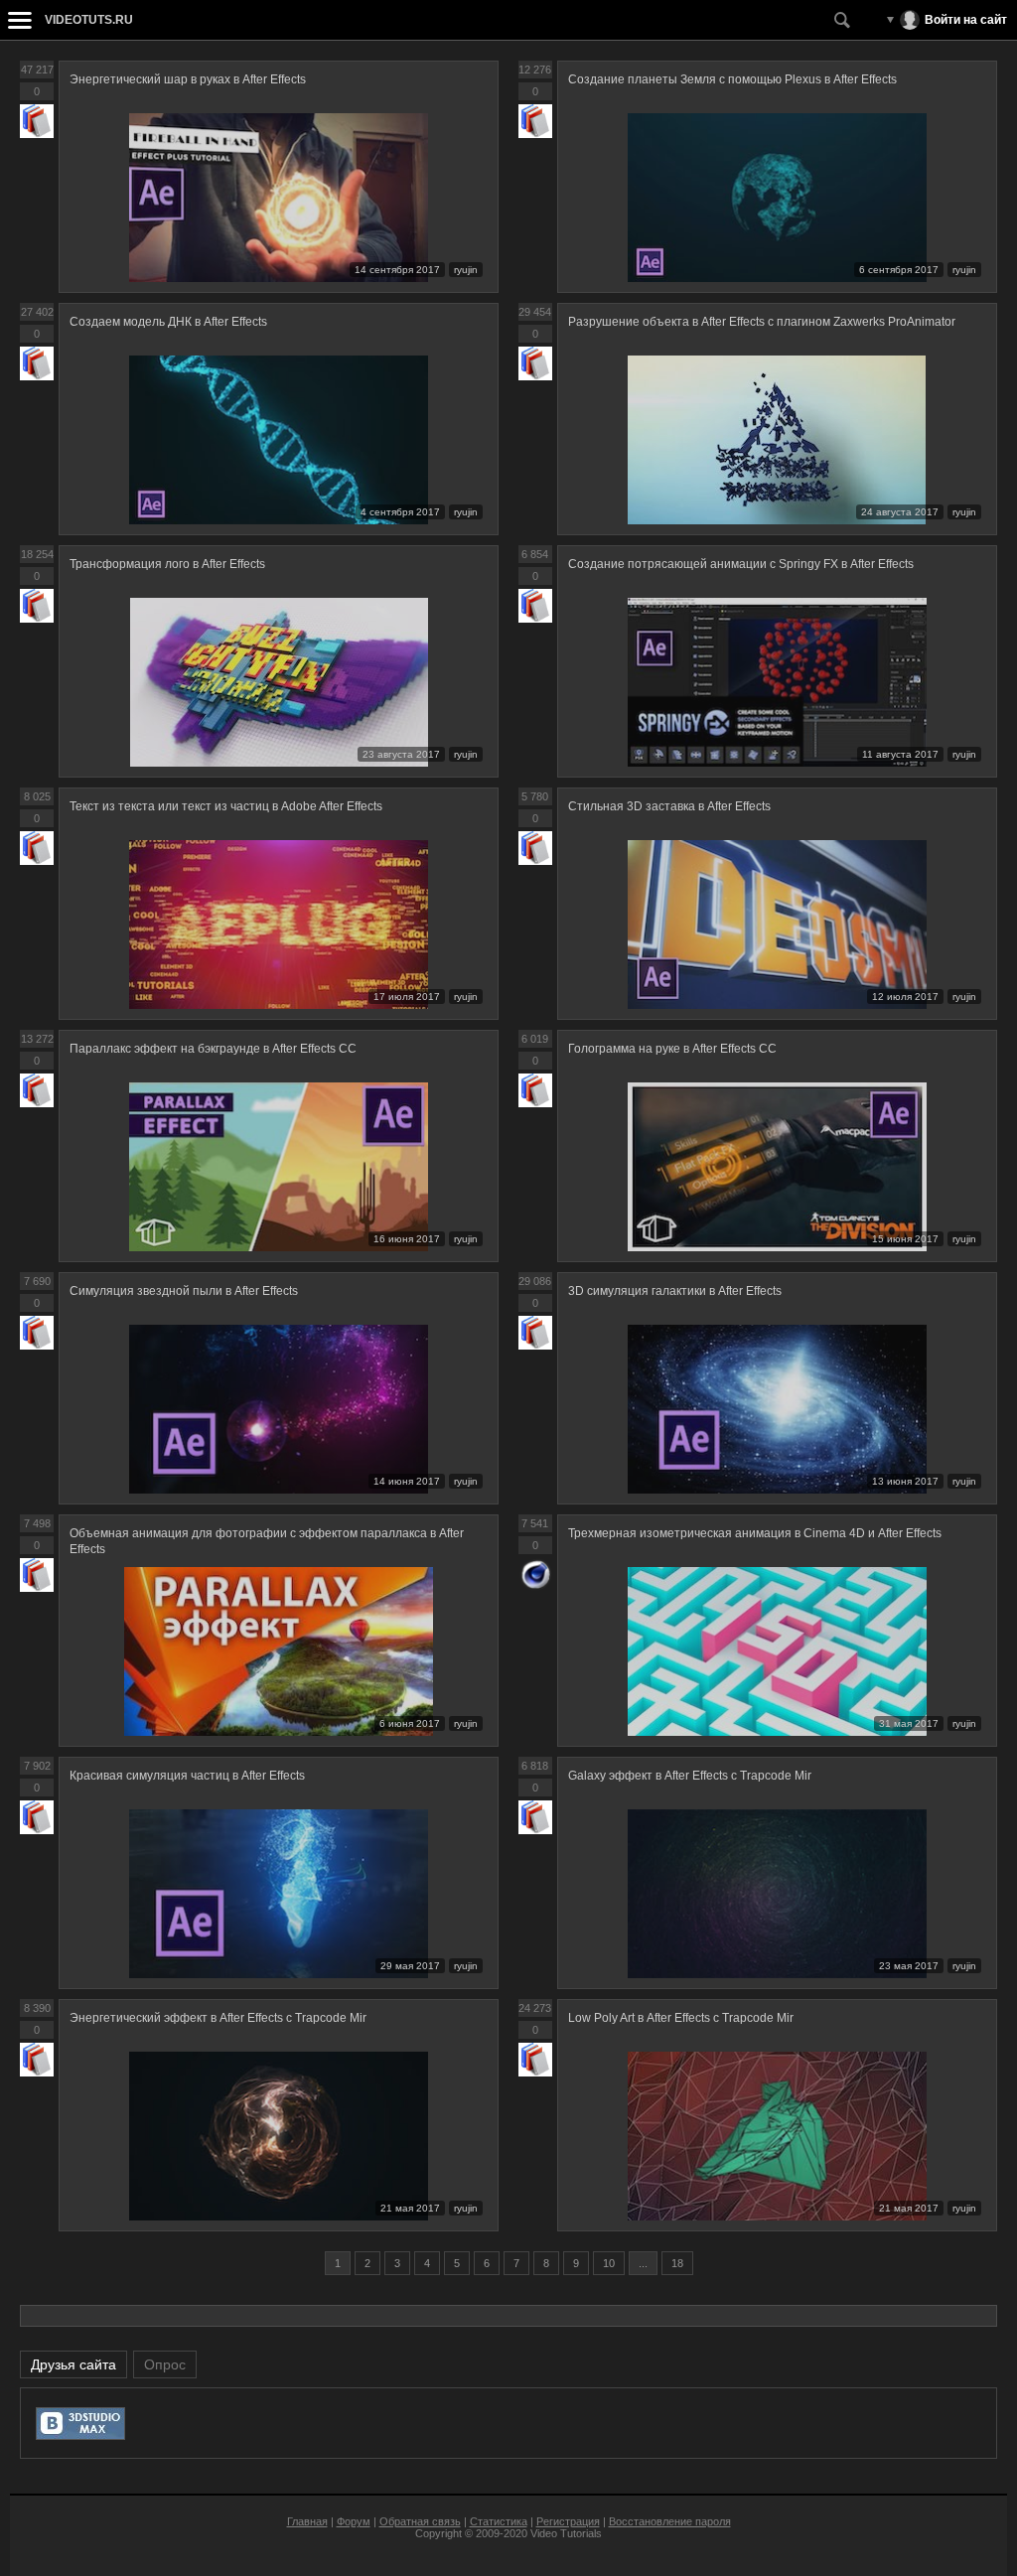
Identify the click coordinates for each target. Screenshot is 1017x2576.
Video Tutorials (566, 2533)
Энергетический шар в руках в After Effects (188, 79)
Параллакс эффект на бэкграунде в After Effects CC (213, 1049)
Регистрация (568, 2521)
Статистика (499, 2521)
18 (677, 2263)
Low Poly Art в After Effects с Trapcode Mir (681, 2018)
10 (609, 2263)
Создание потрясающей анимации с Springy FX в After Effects (741, 564)
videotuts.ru (89, 20)
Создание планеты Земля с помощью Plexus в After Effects (732, 79)
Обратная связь (420, 2521)
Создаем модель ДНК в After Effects (168, 322)
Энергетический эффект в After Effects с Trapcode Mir (218, 2018)
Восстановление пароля (670, 2521)
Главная (307, 2521)
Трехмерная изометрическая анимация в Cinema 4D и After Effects (755, 1533)
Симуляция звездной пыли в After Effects (184, 1291)
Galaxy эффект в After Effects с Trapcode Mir (690, 1776)
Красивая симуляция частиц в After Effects (187, 1776)
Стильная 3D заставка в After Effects (669, 806)
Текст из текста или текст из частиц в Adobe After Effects (226, 806)
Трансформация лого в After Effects (167, 564)
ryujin (466, 270)
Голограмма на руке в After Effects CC (672, 1049)
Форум (354, 2521)
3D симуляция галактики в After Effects (675, 1291)
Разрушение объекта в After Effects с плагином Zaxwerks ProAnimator (762, 322)
